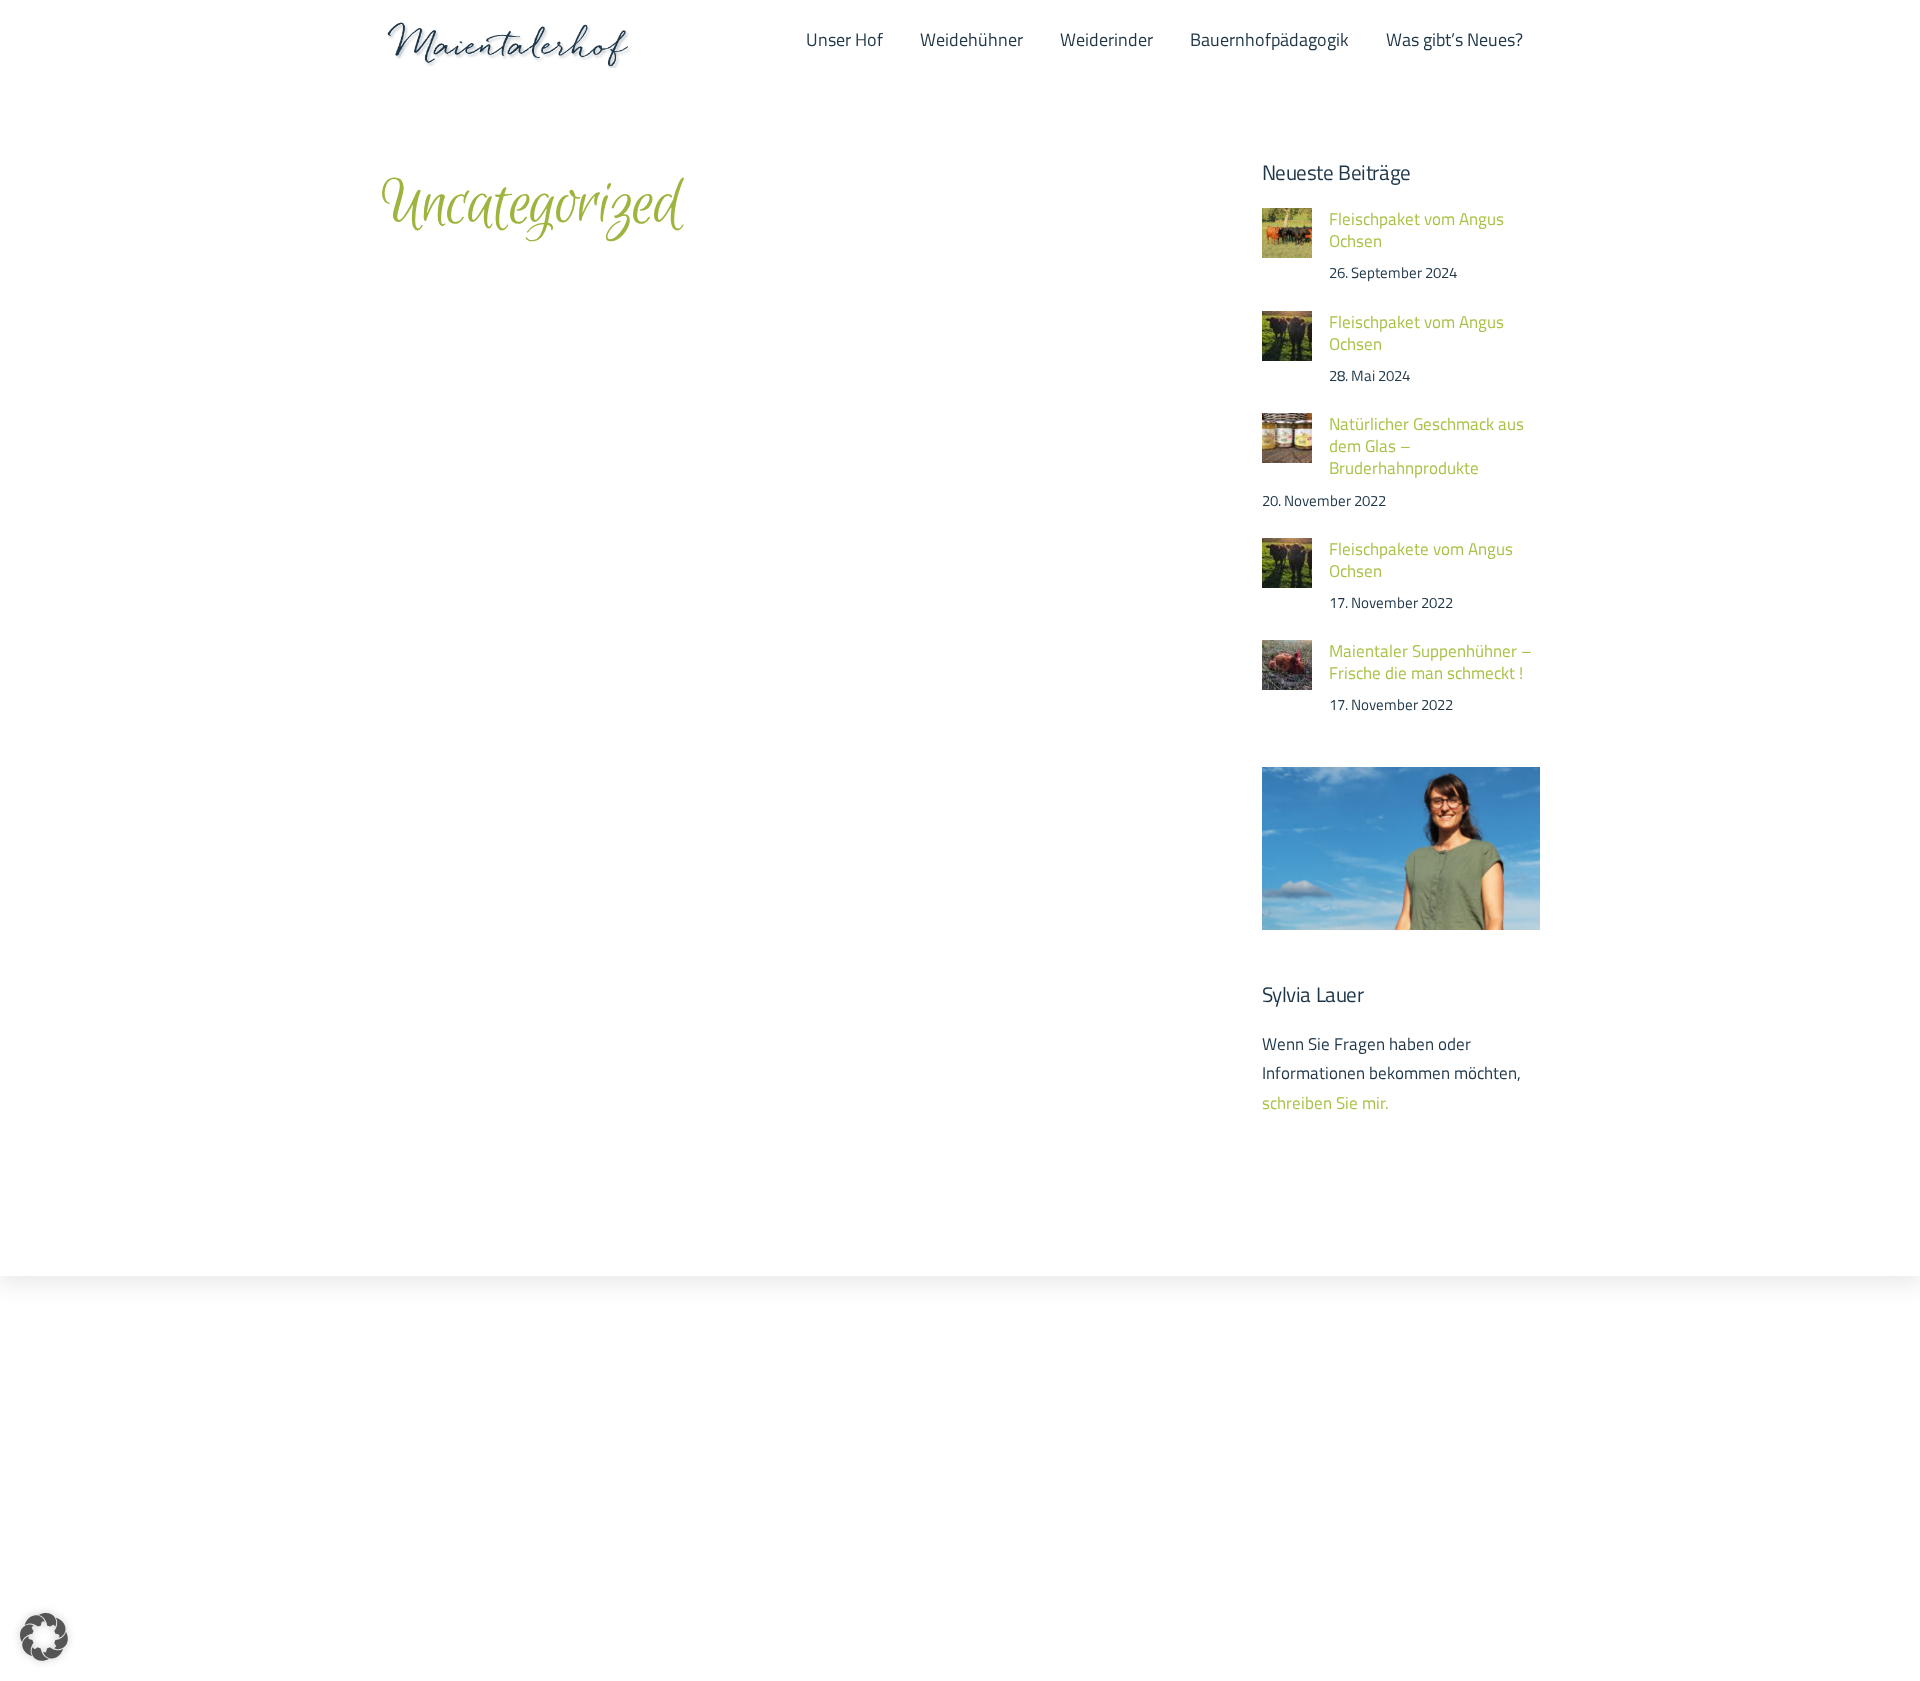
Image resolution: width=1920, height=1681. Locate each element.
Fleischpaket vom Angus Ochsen (1416, 230)
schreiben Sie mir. (1325, 1103)
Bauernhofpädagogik (1269, 39)
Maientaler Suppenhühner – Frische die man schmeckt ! (1430, 662)
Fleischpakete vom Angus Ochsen (1421, 560)
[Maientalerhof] (507, 56)
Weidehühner (971, 39)
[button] (44, 1637)
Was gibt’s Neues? (1454, 39)
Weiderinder (1106, 39)
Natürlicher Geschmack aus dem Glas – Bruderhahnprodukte (1426, 446)
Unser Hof (844, 39)
